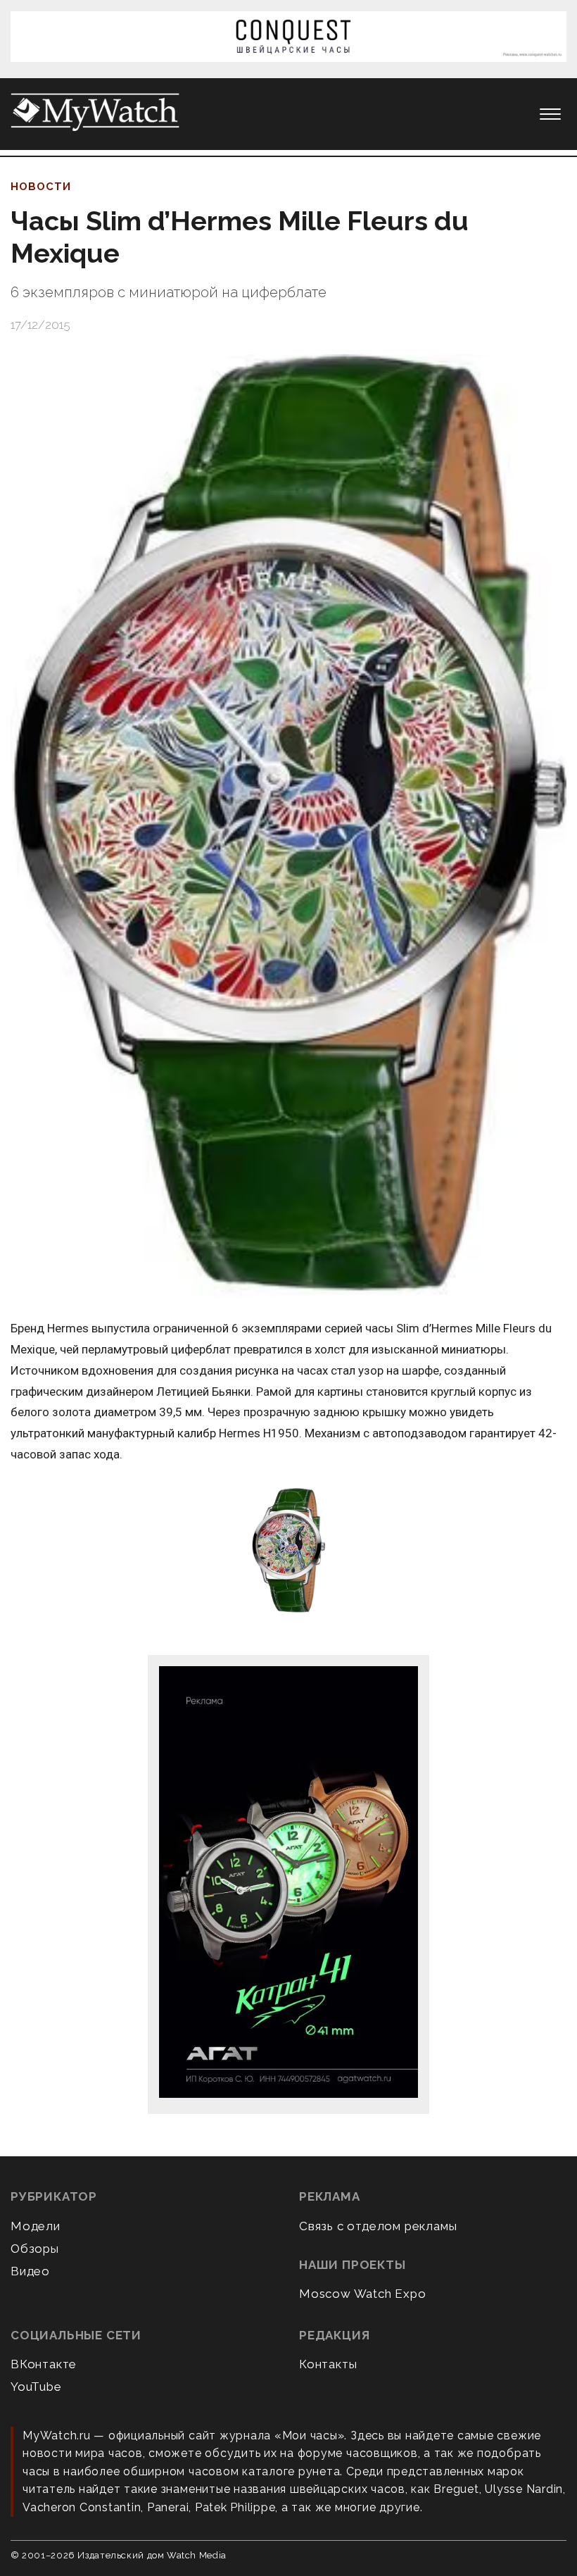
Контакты (328, 2364)
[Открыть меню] (550, 114)
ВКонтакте (44, 2364)
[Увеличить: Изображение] (288, 1552)
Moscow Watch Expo (363, 2294)
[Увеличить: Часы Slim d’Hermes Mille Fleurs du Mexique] (288, 827)
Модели (36, 2226)
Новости (41, 187)
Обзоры (35, 2249)
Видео (30, 2271)
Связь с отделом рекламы (378, 2226)
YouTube (36, 2387)
